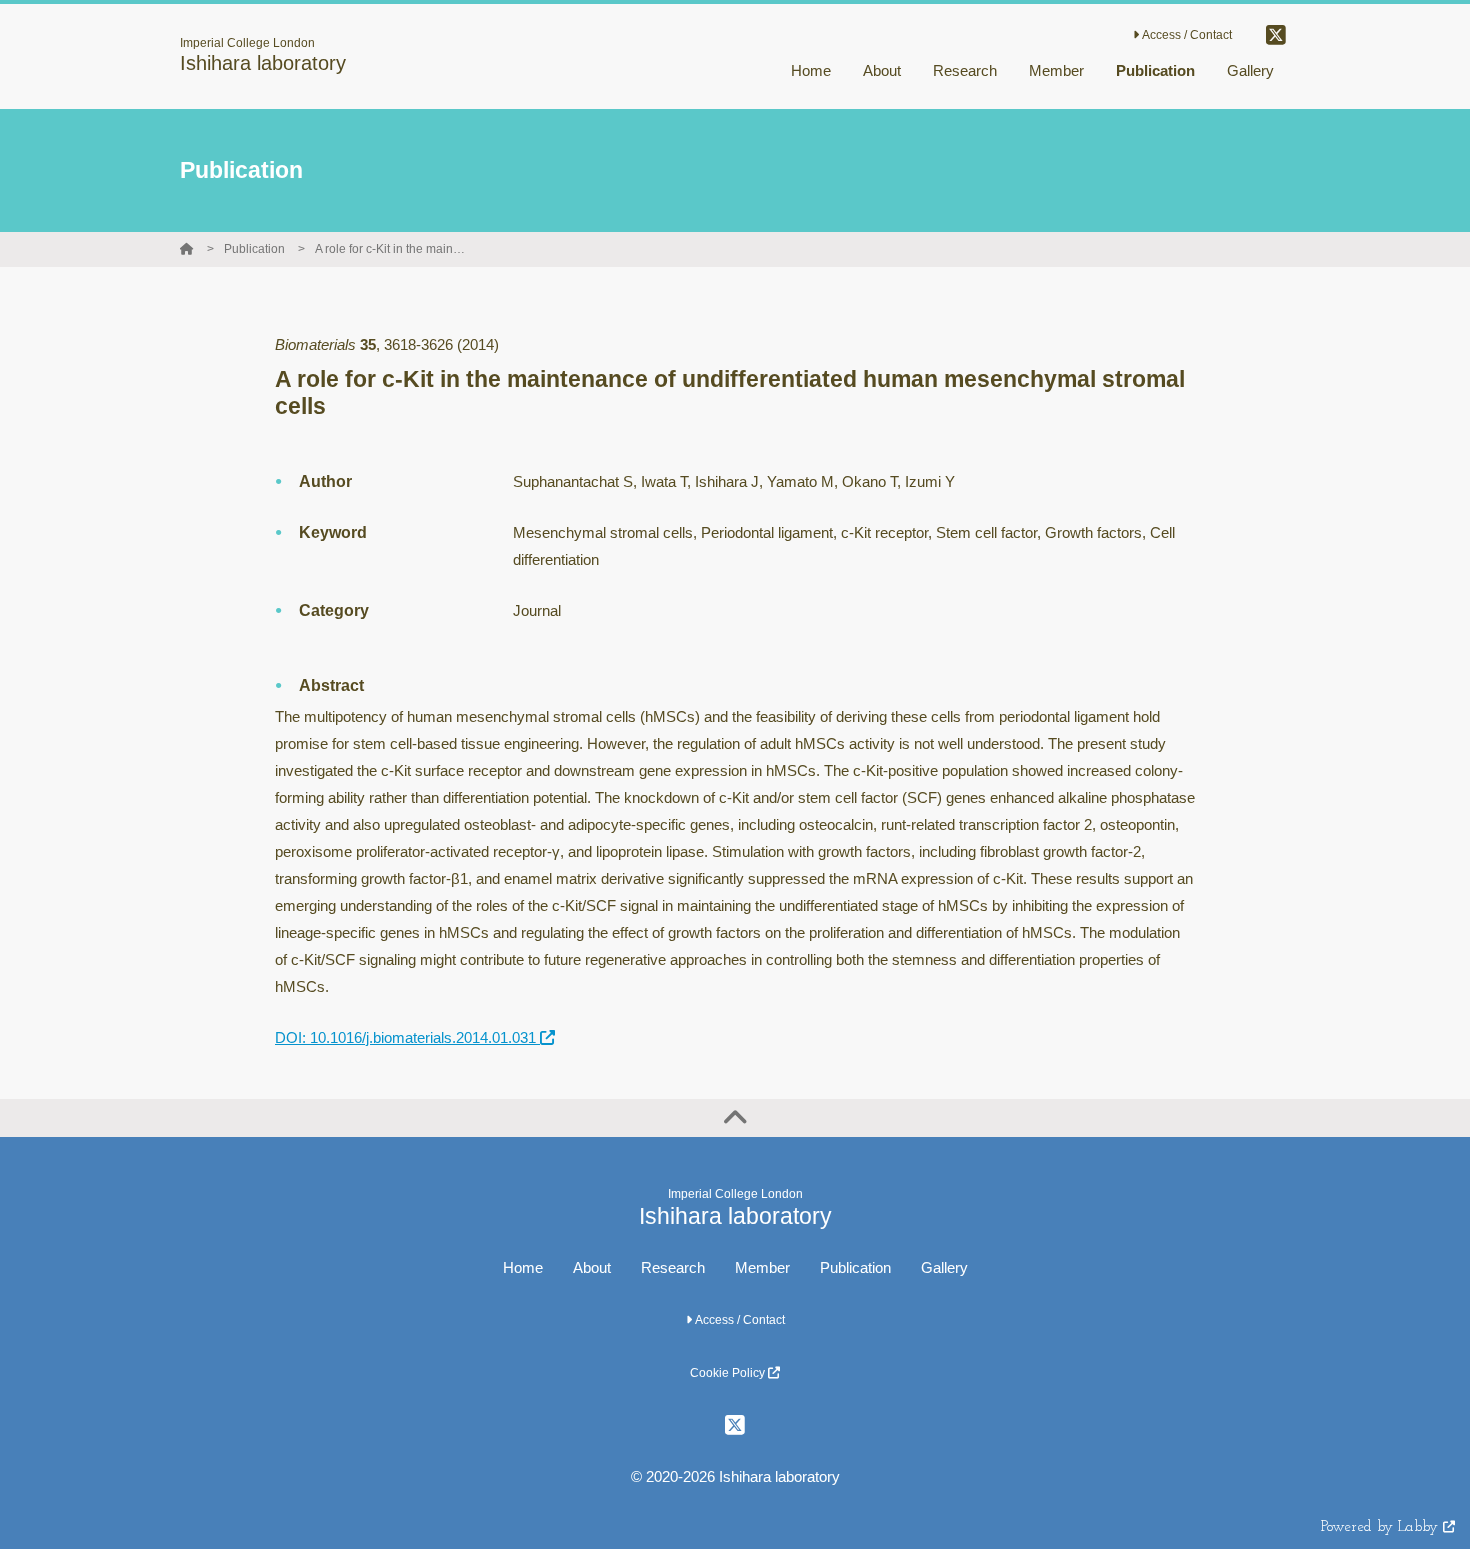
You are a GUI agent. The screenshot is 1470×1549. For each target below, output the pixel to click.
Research (673, 1267)
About (592, 1267)
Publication (254, 249)
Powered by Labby (1382, 1527)
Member (762, 1267)
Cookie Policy (729, 1373)
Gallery (944, 1267)
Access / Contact (1185, 35)
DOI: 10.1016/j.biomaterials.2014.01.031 (407, 1037)
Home (523, 1267)
